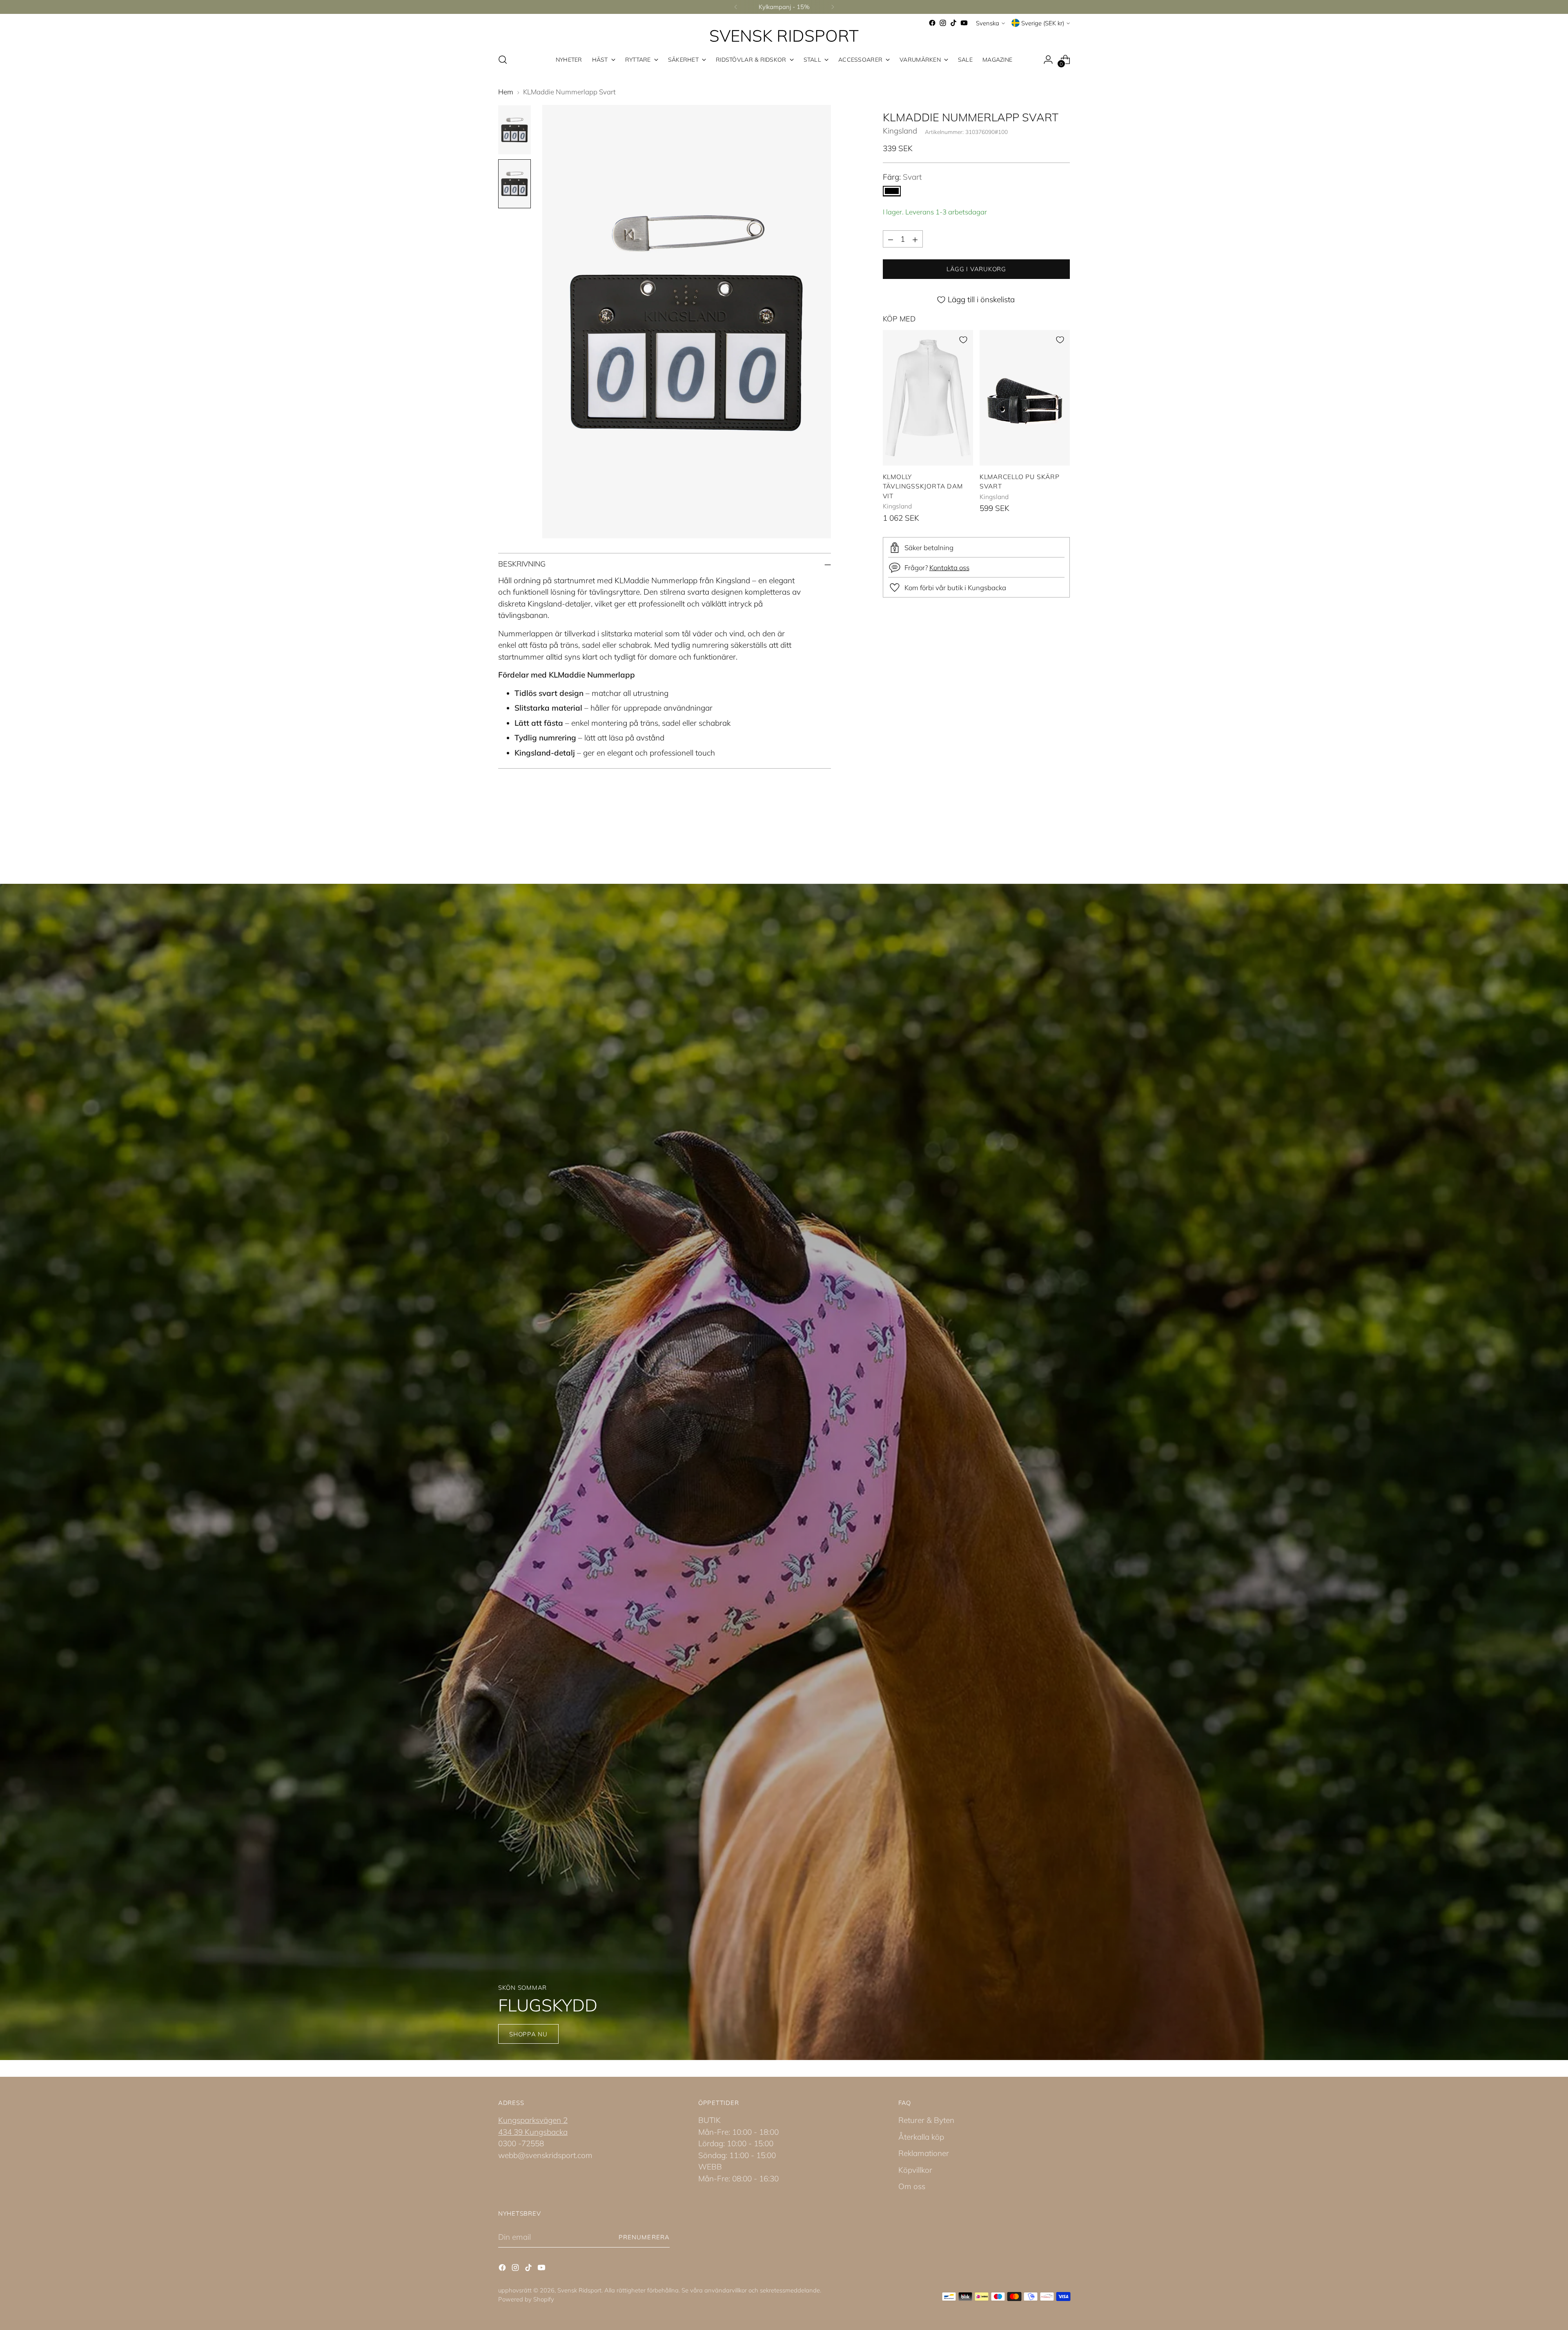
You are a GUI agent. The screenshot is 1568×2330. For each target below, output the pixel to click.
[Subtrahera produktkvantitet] (891, 239)
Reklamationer (924, 2153)
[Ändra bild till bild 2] (514, 184)
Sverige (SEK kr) (1043, 23)
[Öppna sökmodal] (503, 60)
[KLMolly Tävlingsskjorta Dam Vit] (928, 398)
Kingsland (900, 131)
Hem (506, 92)
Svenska (988, 23)
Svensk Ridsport (579, 2290)
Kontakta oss (949, 567)
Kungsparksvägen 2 (533, 2120)
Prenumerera (644, 2237)
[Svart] (892, 191)
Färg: (902, 177)
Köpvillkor (915, 2170)
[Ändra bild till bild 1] (514, 130)
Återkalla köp (921, 2137)
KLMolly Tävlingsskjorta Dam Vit (923, 486)
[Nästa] (833, 7)
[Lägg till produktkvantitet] (915, 239)
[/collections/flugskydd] (784, 1472)
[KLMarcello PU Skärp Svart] (1025, 398)
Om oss (912, 2186)
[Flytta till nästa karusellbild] (1063, 839)
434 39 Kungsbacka (533, 2132)
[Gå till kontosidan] (1048, 60)
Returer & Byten (926, 2120)
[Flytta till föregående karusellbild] (1044, 840)
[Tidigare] (736, 7)
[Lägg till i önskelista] (963, 340)
